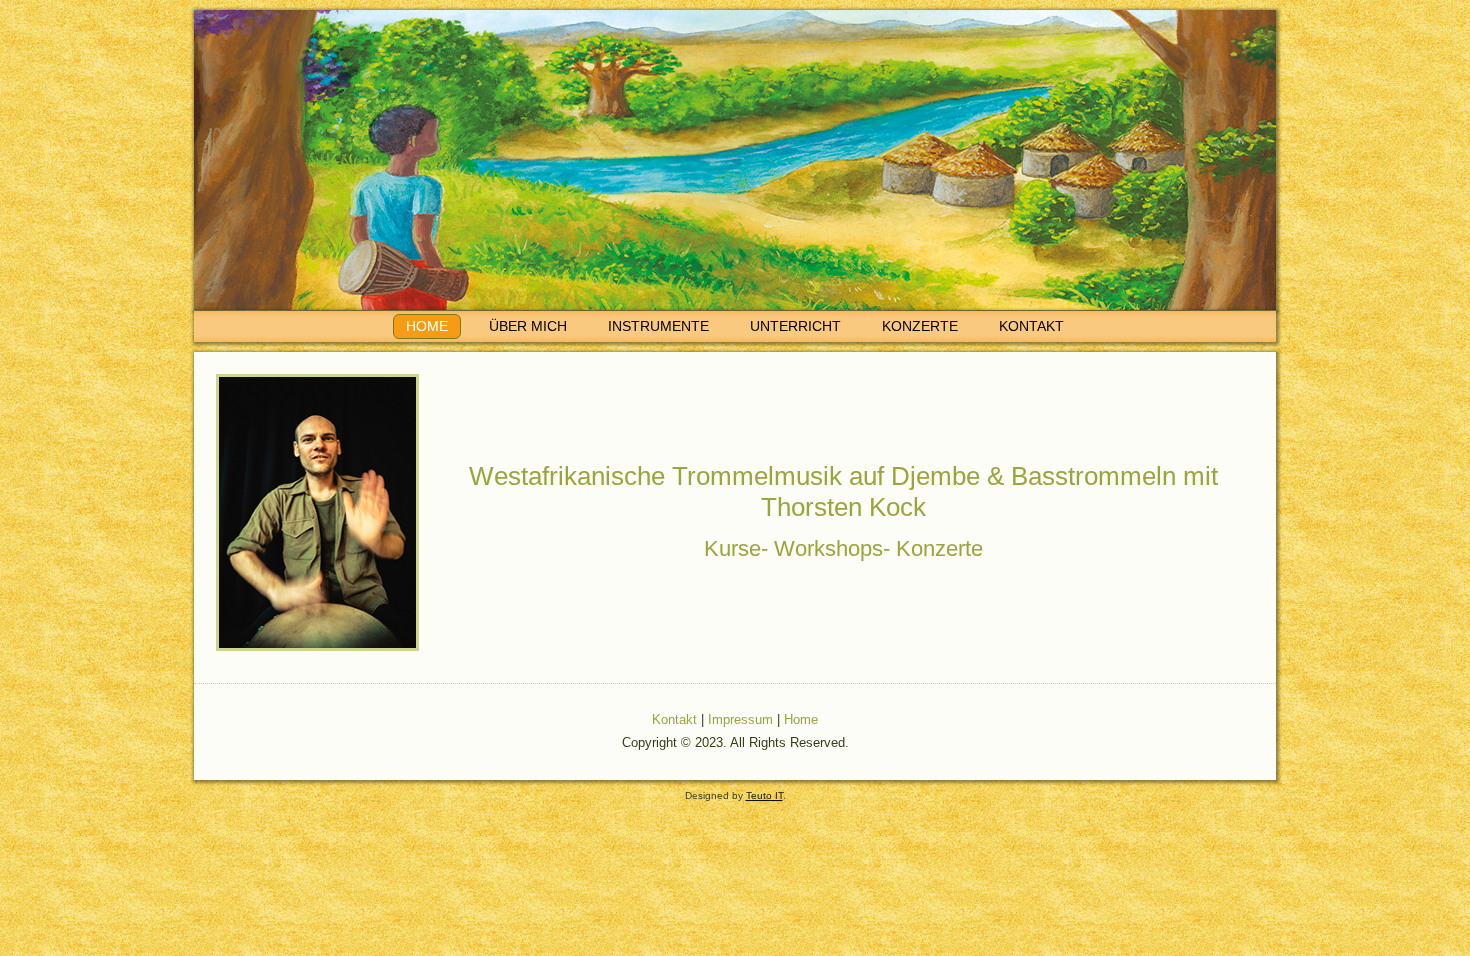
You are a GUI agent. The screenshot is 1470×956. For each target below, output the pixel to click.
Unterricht (795, 326)
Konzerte (920, 326)
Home (427, 326)
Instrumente (658, 326)
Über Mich (528, 326)
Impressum (740, 719)
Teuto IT (764, 795)
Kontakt (1031, 326)
